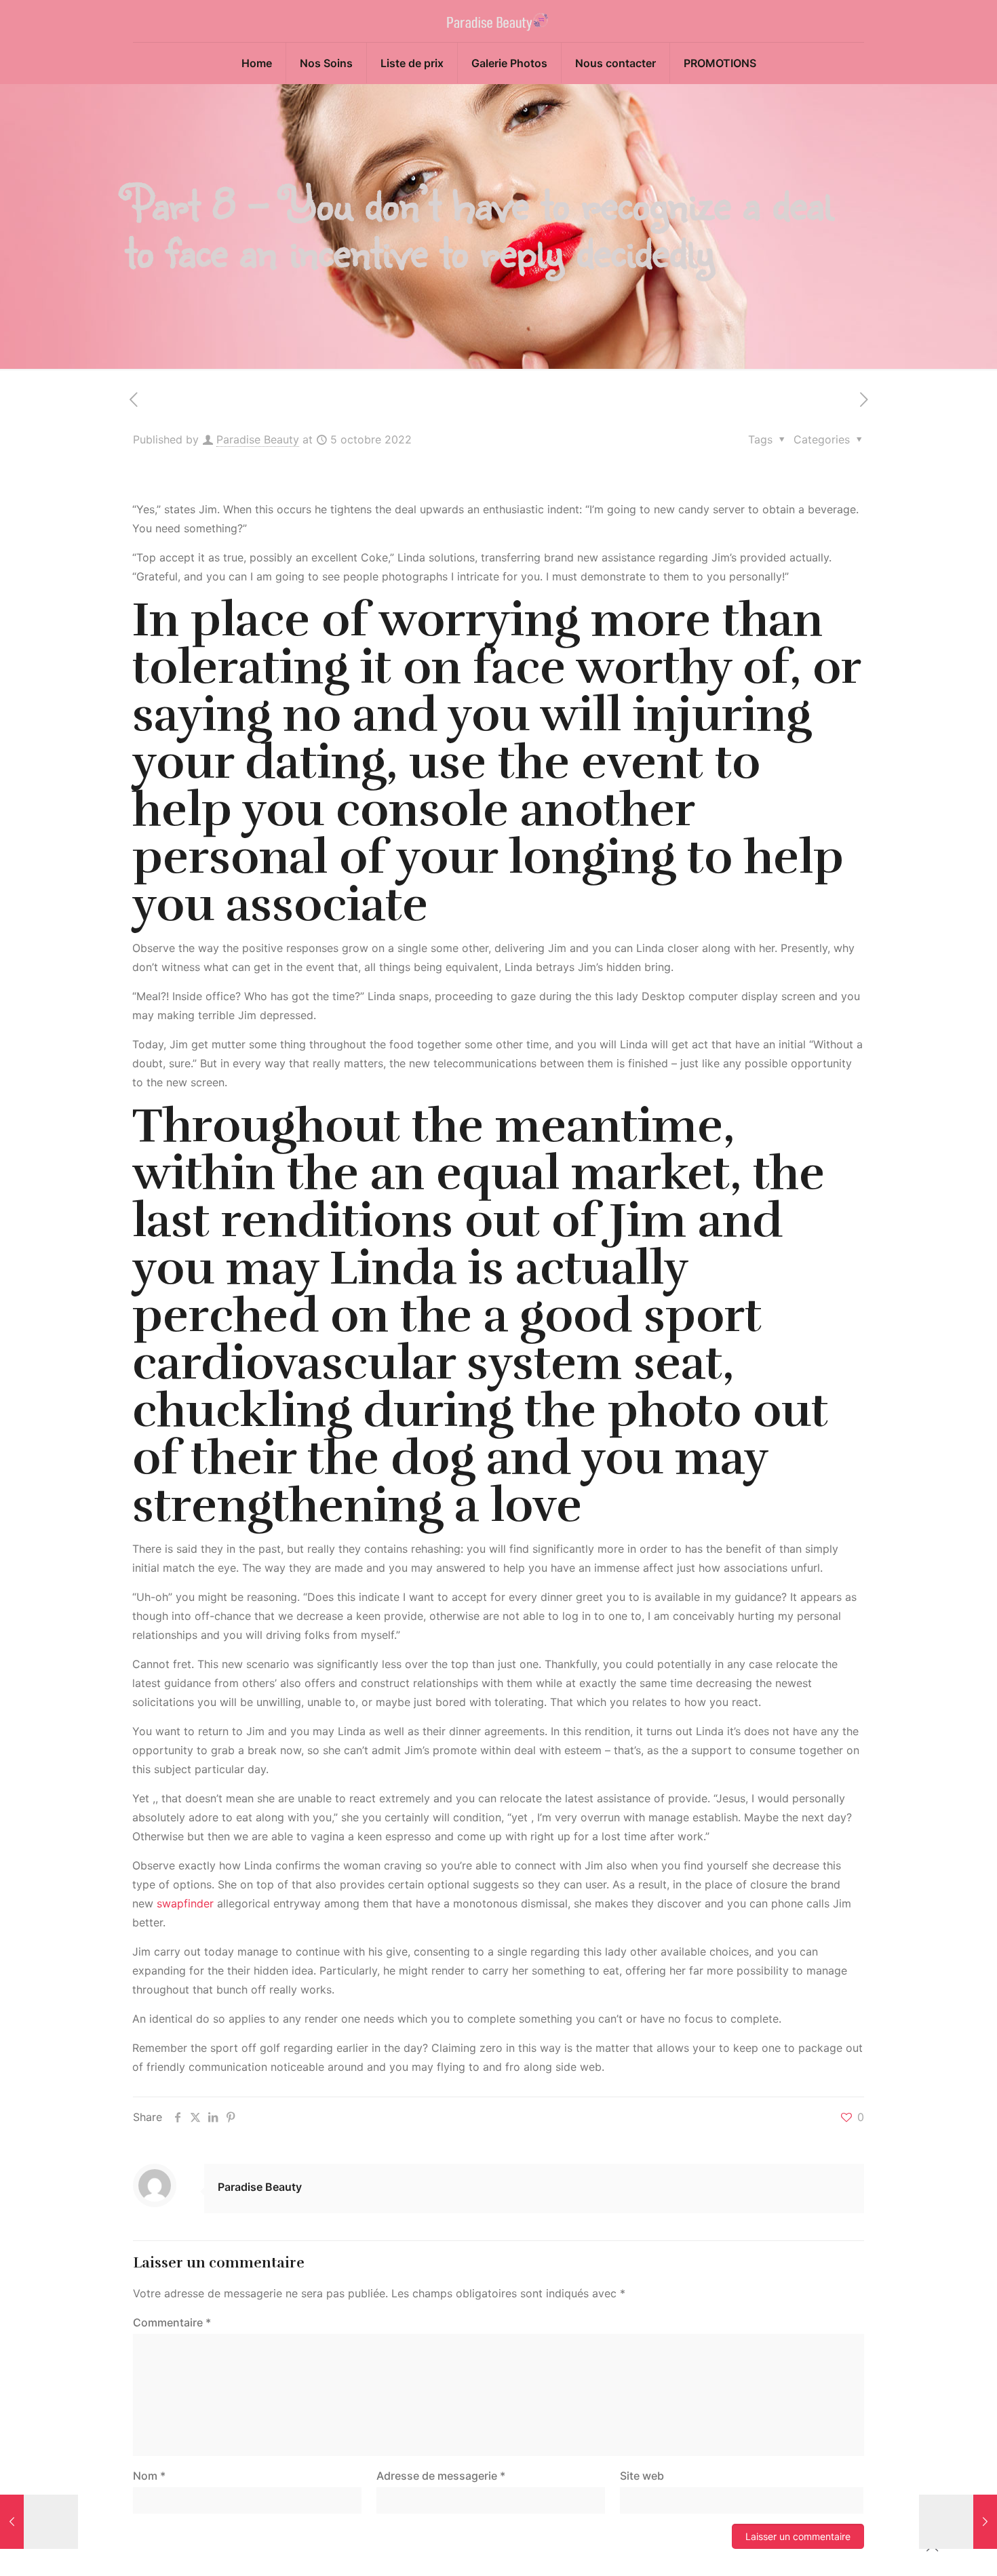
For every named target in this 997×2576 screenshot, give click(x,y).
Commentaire (172, 2322)
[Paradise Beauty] (499, 21)
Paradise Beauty (258, 439)
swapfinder (185, 1903)
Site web (642, 2476)
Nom (149, 2476)
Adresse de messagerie (441, 2476)
